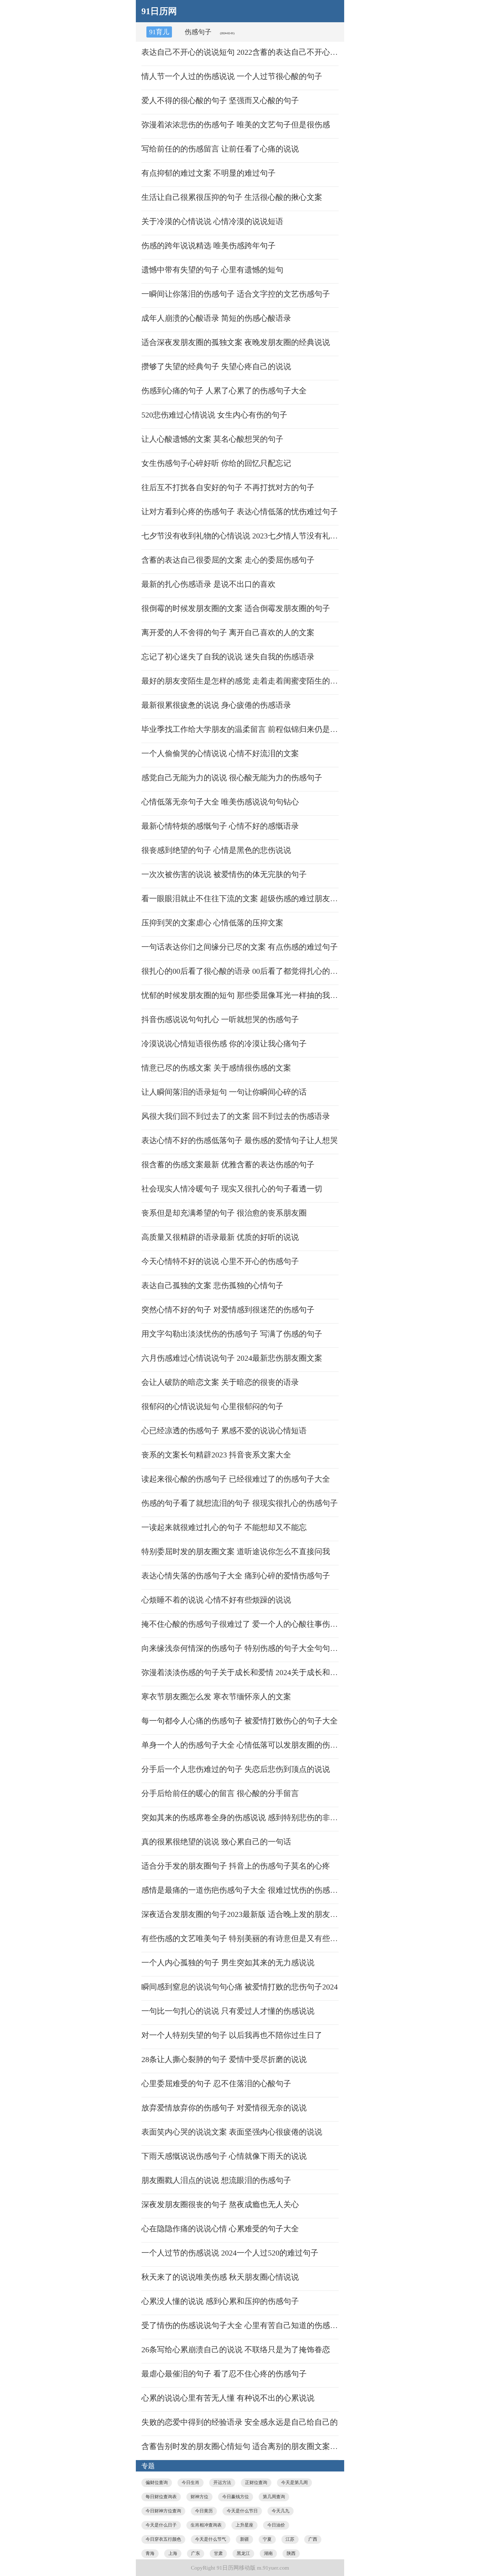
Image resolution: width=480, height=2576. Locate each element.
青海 (150, 2553)
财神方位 (199, 2497)
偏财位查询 (157, 2482)
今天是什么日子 (161, 2525)
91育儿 (159, 32)
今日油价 (276, 2525)
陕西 (291, 2553)
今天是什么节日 (242, 2511)
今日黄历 (204, 2511)
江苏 (290, 2539)
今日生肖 (191, 2482)
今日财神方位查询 (163, 2511)
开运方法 (222, 2482)
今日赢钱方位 (236, 2497)
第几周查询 (274, 2497)
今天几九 (281, 2511)
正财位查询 (256, 2482)
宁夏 (267, 2539)
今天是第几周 (294, 2482)
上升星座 (244, 2525)
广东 (196, 2553)
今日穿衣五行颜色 (163, 2539)
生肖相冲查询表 (206, 2525)
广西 (313, 2539)
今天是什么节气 (211, 2539)
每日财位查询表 (161, 2497)
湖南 (268, 2553)
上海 (173, 2553)
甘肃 (218, 2553)
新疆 (244, 2539)
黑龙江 (243, 2553)
